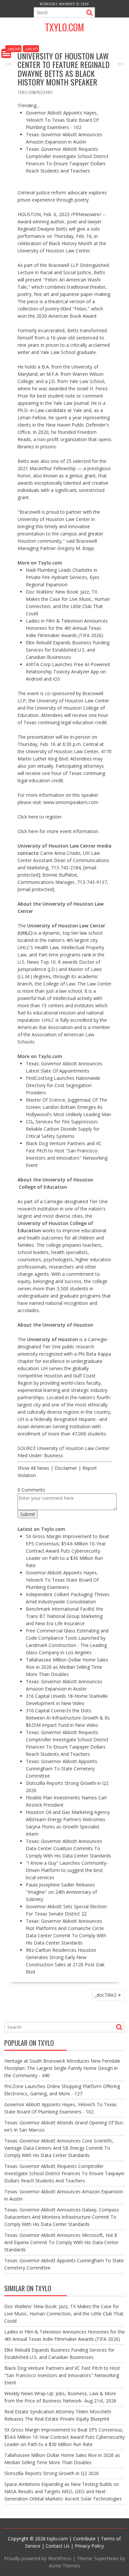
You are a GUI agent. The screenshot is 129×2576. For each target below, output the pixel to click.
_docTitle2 (106, 1995)
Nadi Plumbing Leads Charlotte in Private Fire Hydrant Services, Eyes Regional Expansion (63, 577)
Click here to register (40, 817)
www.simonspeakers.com (71, 802)
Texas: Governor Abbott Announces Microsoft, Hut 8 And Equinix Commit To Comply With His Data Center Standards (61, 2242)
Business (54, 1455)
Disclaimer (66, 1468)
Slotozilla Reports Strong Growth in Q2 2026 (52, 2473)
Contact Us (58, 2546)
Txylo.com (64, 27)
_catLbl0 (13, 49)
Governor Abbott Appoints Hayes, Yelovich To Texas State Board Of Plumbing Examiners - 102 (62, 120)
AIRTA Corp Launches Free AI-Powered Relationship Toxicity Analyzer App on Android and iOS (68, 672)
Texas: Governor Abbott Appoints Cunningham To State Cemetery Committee (62, 1769)
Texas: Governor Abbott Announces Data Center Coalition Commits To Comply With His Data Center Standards (68, 1848)
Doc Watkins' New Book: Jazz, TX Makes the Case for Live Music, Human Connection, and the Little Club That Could (64, 2314)
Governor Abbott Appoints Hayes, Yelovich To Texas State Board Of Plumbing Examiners (62, 1580)
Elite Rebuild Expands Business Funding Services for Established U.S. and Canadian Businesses (68, 650)
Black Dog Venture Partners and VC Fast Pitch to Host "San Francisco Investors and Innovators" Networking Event (62, 2375)
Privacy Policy (89, 2546)
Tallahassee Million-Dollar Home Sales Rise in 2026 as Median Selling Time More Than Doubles (67, 1667)
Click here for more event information (58, 831)
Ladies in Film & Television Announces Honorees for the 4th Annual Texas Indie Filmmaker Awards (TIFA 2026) (67, 628)
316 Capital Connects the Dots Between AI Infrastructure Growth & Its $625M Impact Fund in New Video (68, 1718)
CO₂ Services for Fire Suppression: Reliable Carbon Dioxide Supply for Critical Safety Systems (63, 1129)
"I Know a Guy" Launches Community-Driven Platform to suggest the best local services (67, 1870)
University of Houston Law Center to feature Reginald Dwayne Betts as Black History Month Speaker (64, 69)
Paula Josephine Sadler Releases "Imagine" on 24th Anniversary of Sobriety (61, 1892)
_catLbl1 (31, 49)
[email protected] (36, 889)
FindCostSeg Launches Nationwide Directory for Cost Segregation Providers (63, 1085)
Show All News (33, 1468)
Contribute (84, 2539)
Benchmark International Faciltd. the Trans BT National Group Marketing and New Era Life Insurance (64, 1616)
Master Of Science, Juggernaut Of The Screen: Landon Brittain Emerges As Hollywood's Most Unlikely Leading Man (68, 1107)
